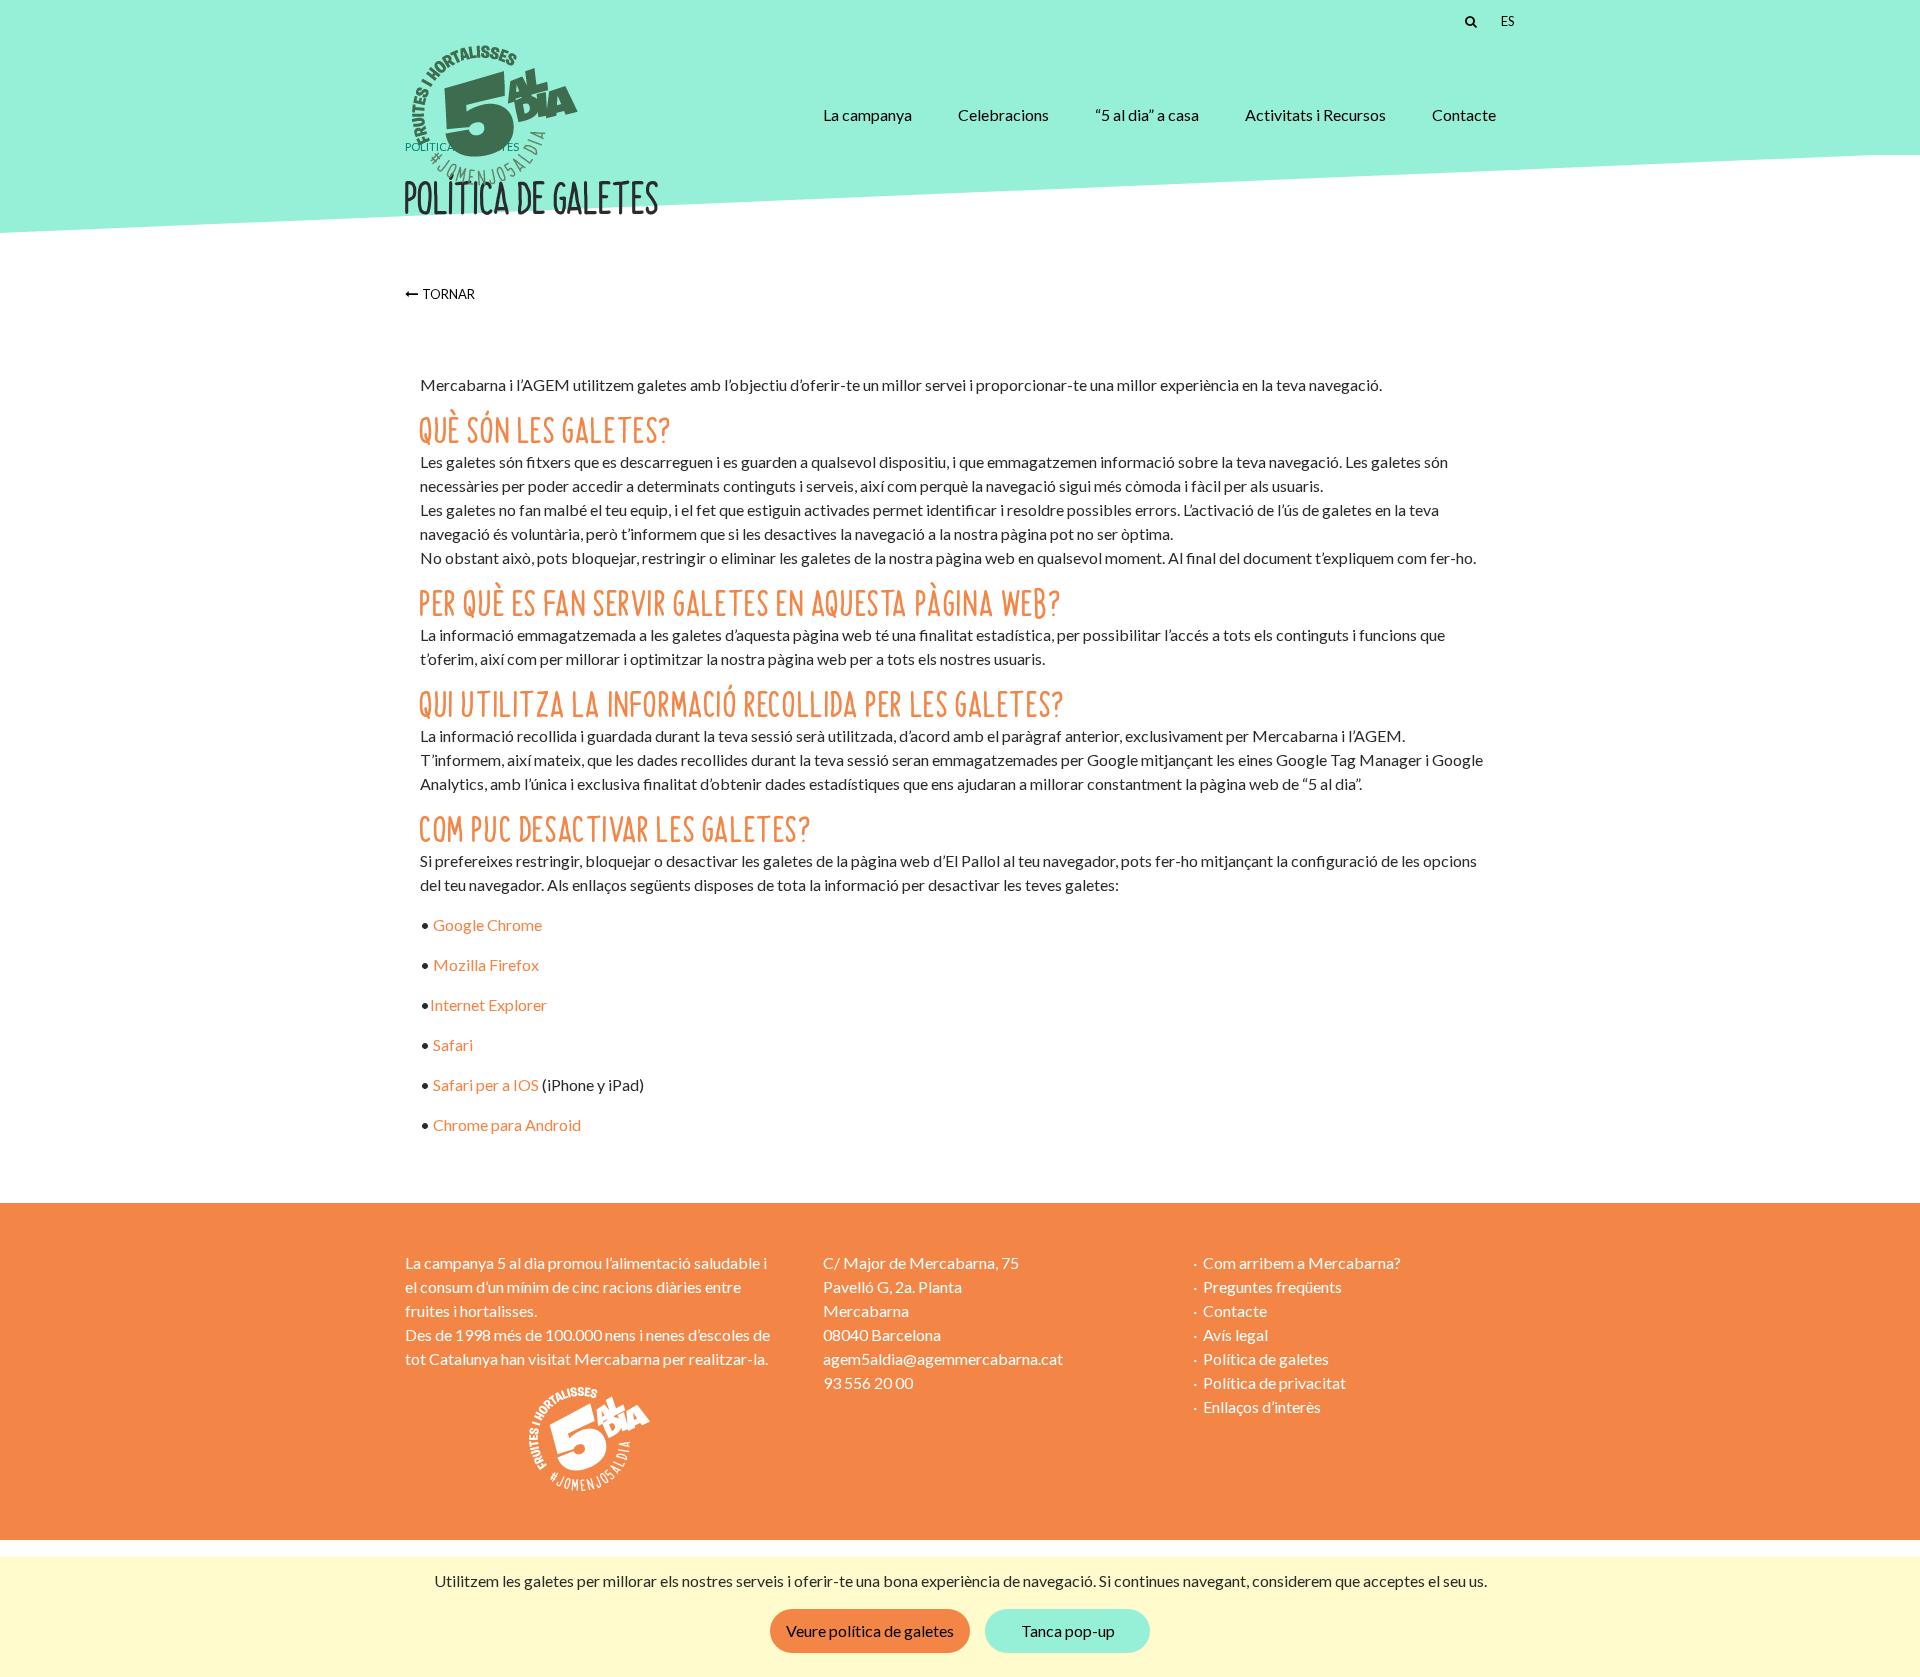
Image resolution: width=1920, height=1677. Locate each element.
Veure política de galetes (870, 1630)
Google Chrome (487, 924)
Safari (453, 1044)
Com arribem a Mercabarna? (1302, 1262)
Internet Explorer (488, 1004)
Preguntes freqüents (1272, 1286)
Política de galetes (1266, 1358)
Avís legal (1235, 1334)
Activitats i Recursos (1315, 114)
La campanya (867, 114)
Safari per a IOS (487, 1084)
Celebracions (1003, 114)
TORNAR (448, 294)
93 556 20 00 (868, 1382)
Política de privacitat (1274, 1382)
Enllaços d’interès (1262, 1406)
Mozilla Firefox (486, 964)
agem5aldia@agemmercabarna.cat (943, 1358)
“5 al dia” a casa (1147, 114)
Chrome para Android (507, 1124)
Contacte (1464, 114)
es (1508, 21)
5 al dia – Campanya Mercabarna (492, 115)
